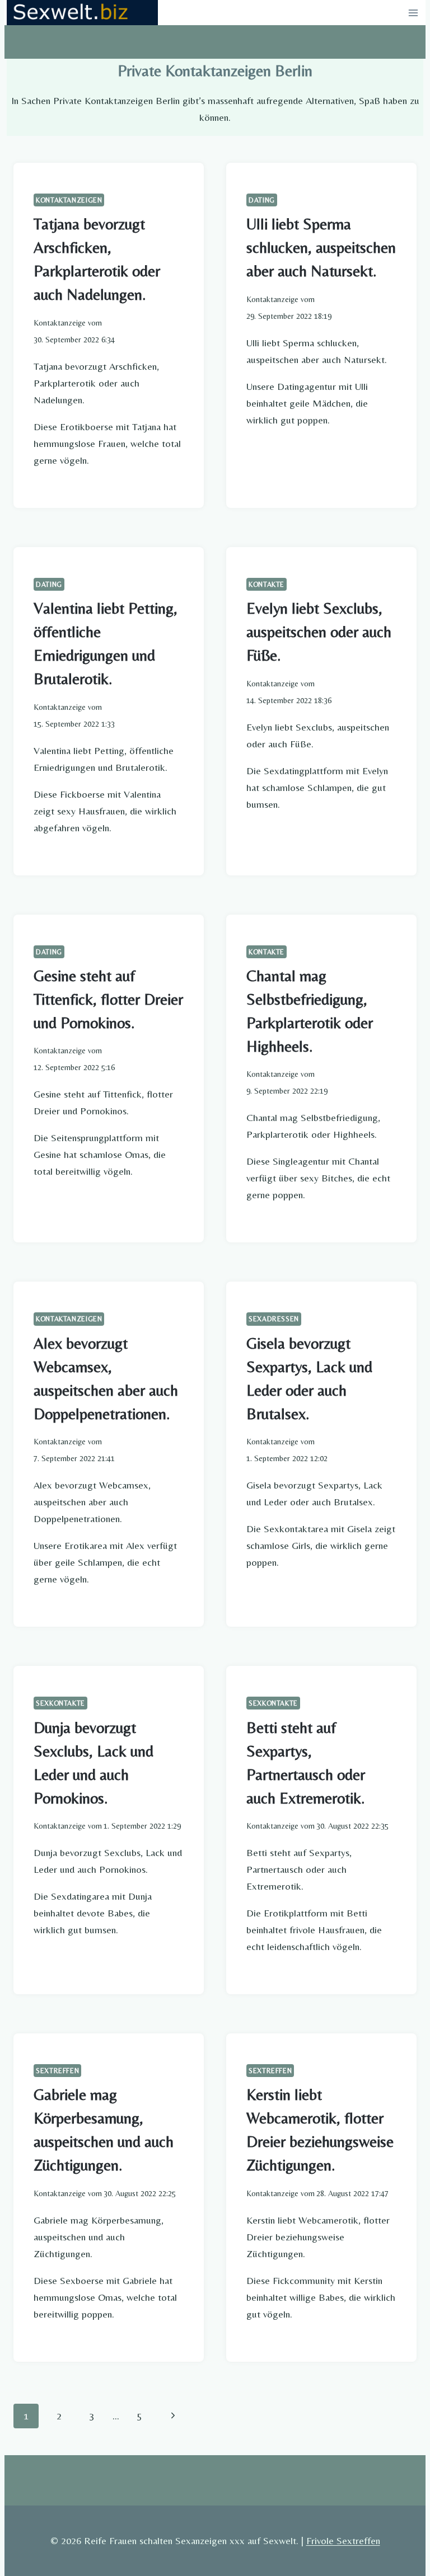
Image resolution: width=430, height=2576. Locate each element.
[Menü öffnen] (413, 13)
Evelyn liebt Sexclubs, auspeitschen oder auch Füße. (319, 632)
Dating (262, 200)
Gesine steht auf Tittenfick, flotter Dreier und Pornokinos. (108, 999)
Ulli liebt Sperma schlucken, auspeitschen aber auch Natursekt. (321, 247)
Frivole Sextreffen (343, 2540)
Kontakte (267, 584)
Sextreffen (57, 2071)
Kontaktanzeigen (69, 200)
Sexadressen (274, 1319)
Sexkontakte (60, 1703)
